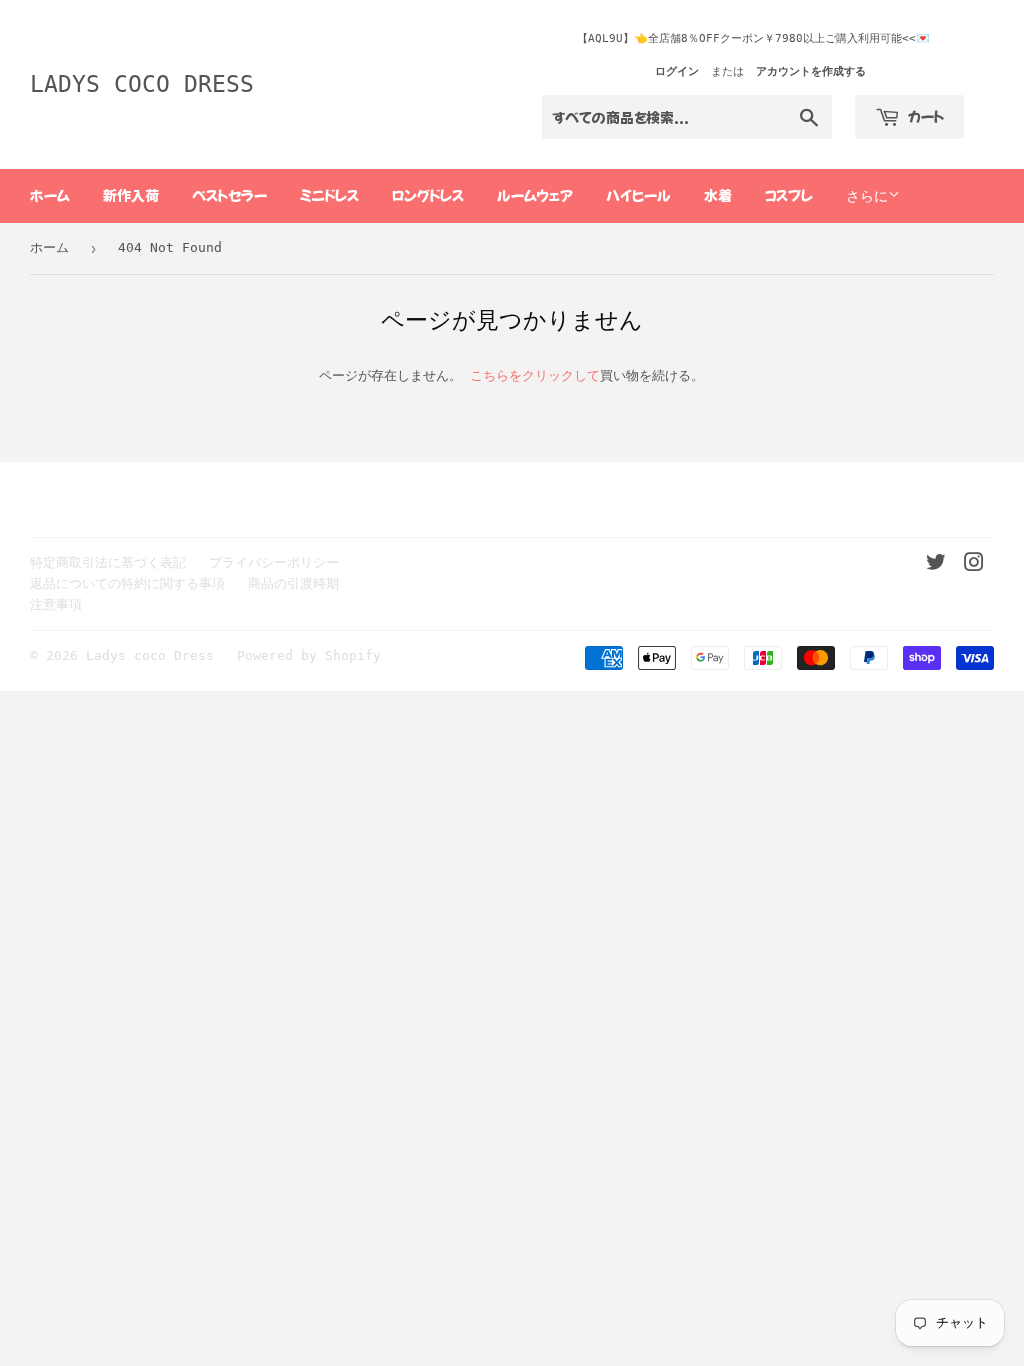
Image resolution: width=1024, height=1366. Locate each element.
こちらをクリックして (535, 375)
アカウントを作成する (811, 71)
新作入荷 (131, 195)
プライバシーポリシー (274, 562)
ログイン (677, 71)
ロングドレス (428, 195)
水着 (718, 195)
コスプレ (789, 195)
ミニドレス (329, 195)
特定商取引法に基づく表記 (108, 562)
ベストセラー (229, 195)
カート (924, 116)
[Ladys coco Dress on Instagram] (974, 565)
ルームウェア (535, 195)
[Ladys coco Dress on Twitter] (936, 565)
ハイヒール (638, 195)
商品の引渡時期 (293, 583)
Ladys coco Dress (142, 84)
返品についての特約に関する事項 (127, 583)
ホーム (50, 195)
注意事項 (56, 604)
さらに (867, 196)
